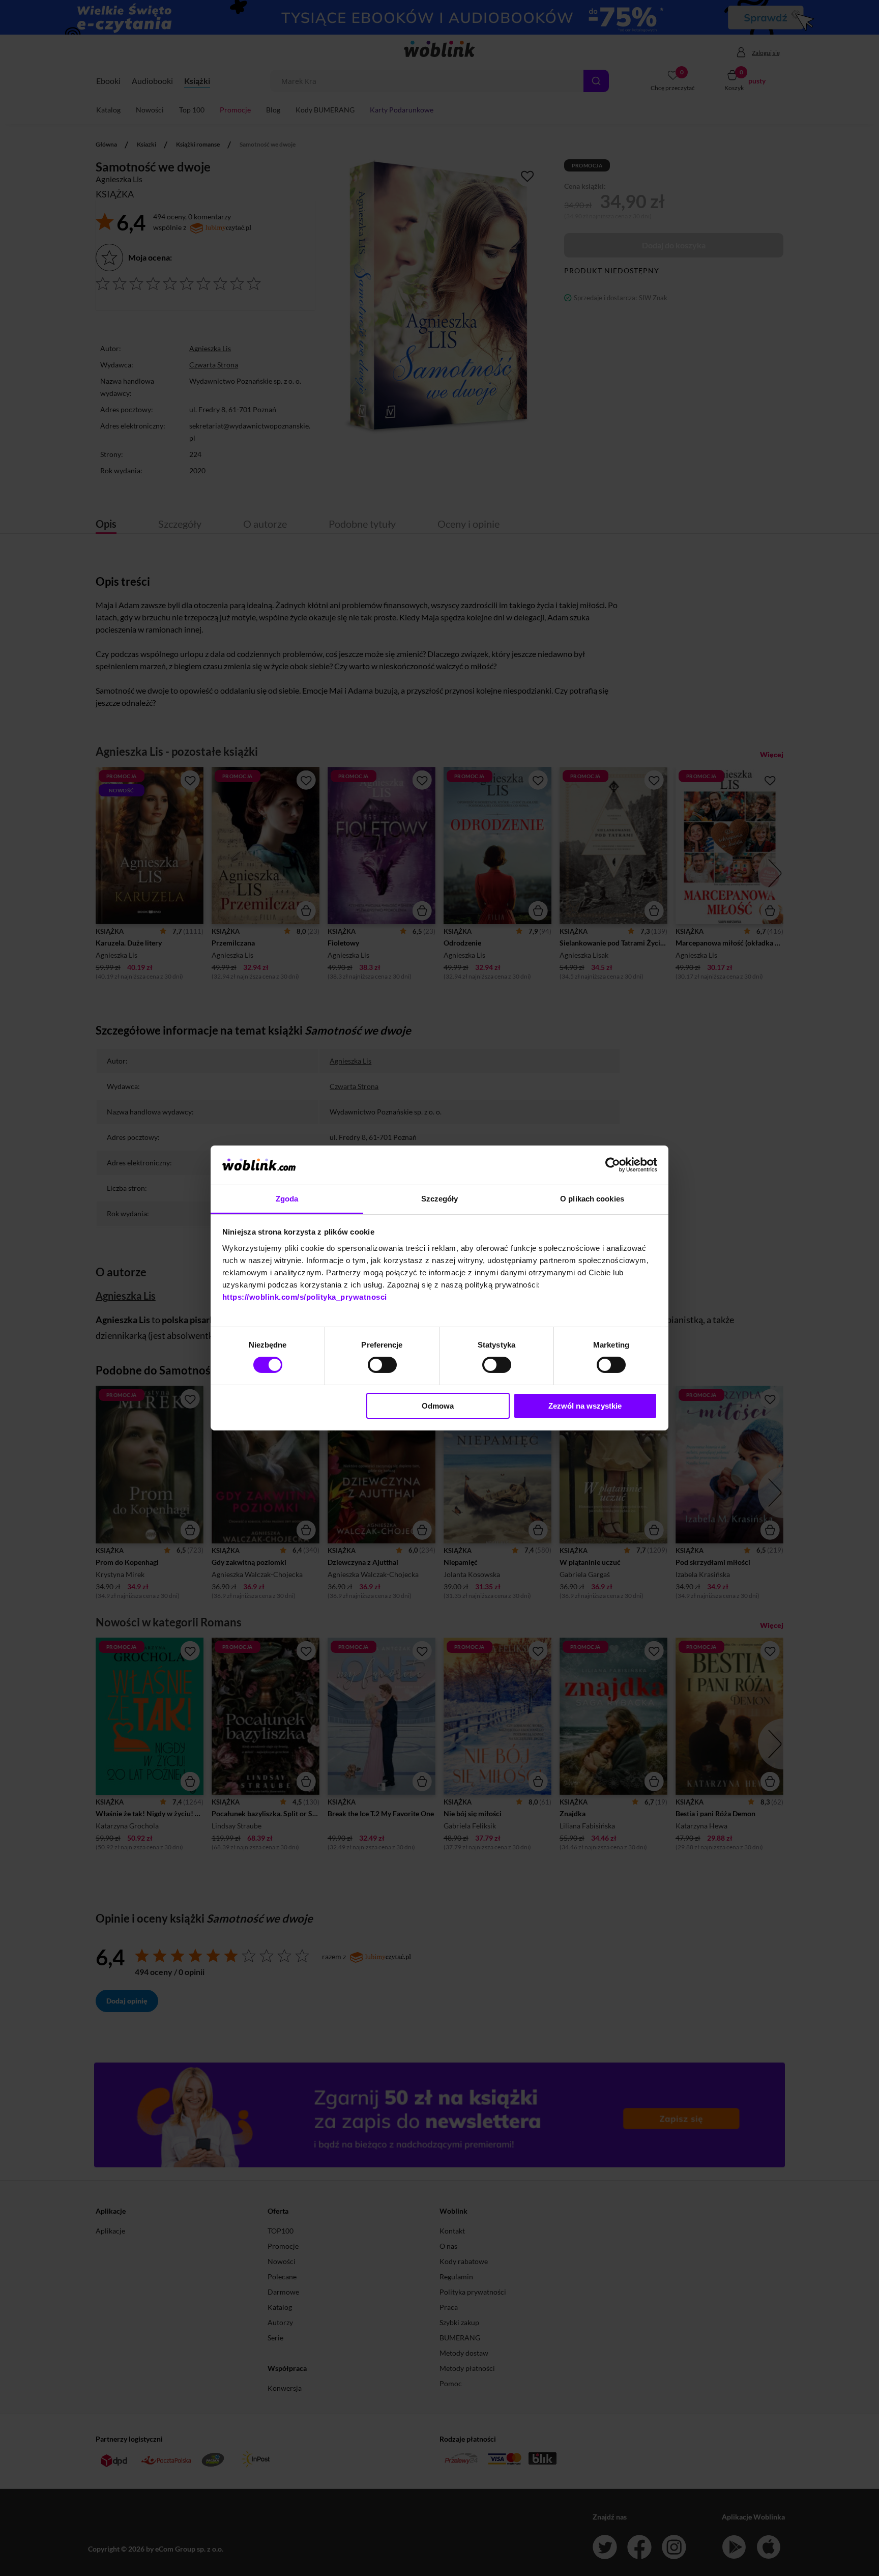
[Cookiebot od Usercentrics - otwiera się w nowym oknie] (613, 1165)
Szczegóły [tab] (440, 1199)
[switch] (382, 1365)
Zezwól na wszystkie (585, 1406)
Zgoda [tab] (287, 1199)
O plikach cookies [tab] (592, 1199)
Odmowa (438, 1406)
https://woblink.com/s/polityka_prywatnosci (305, 1297)
